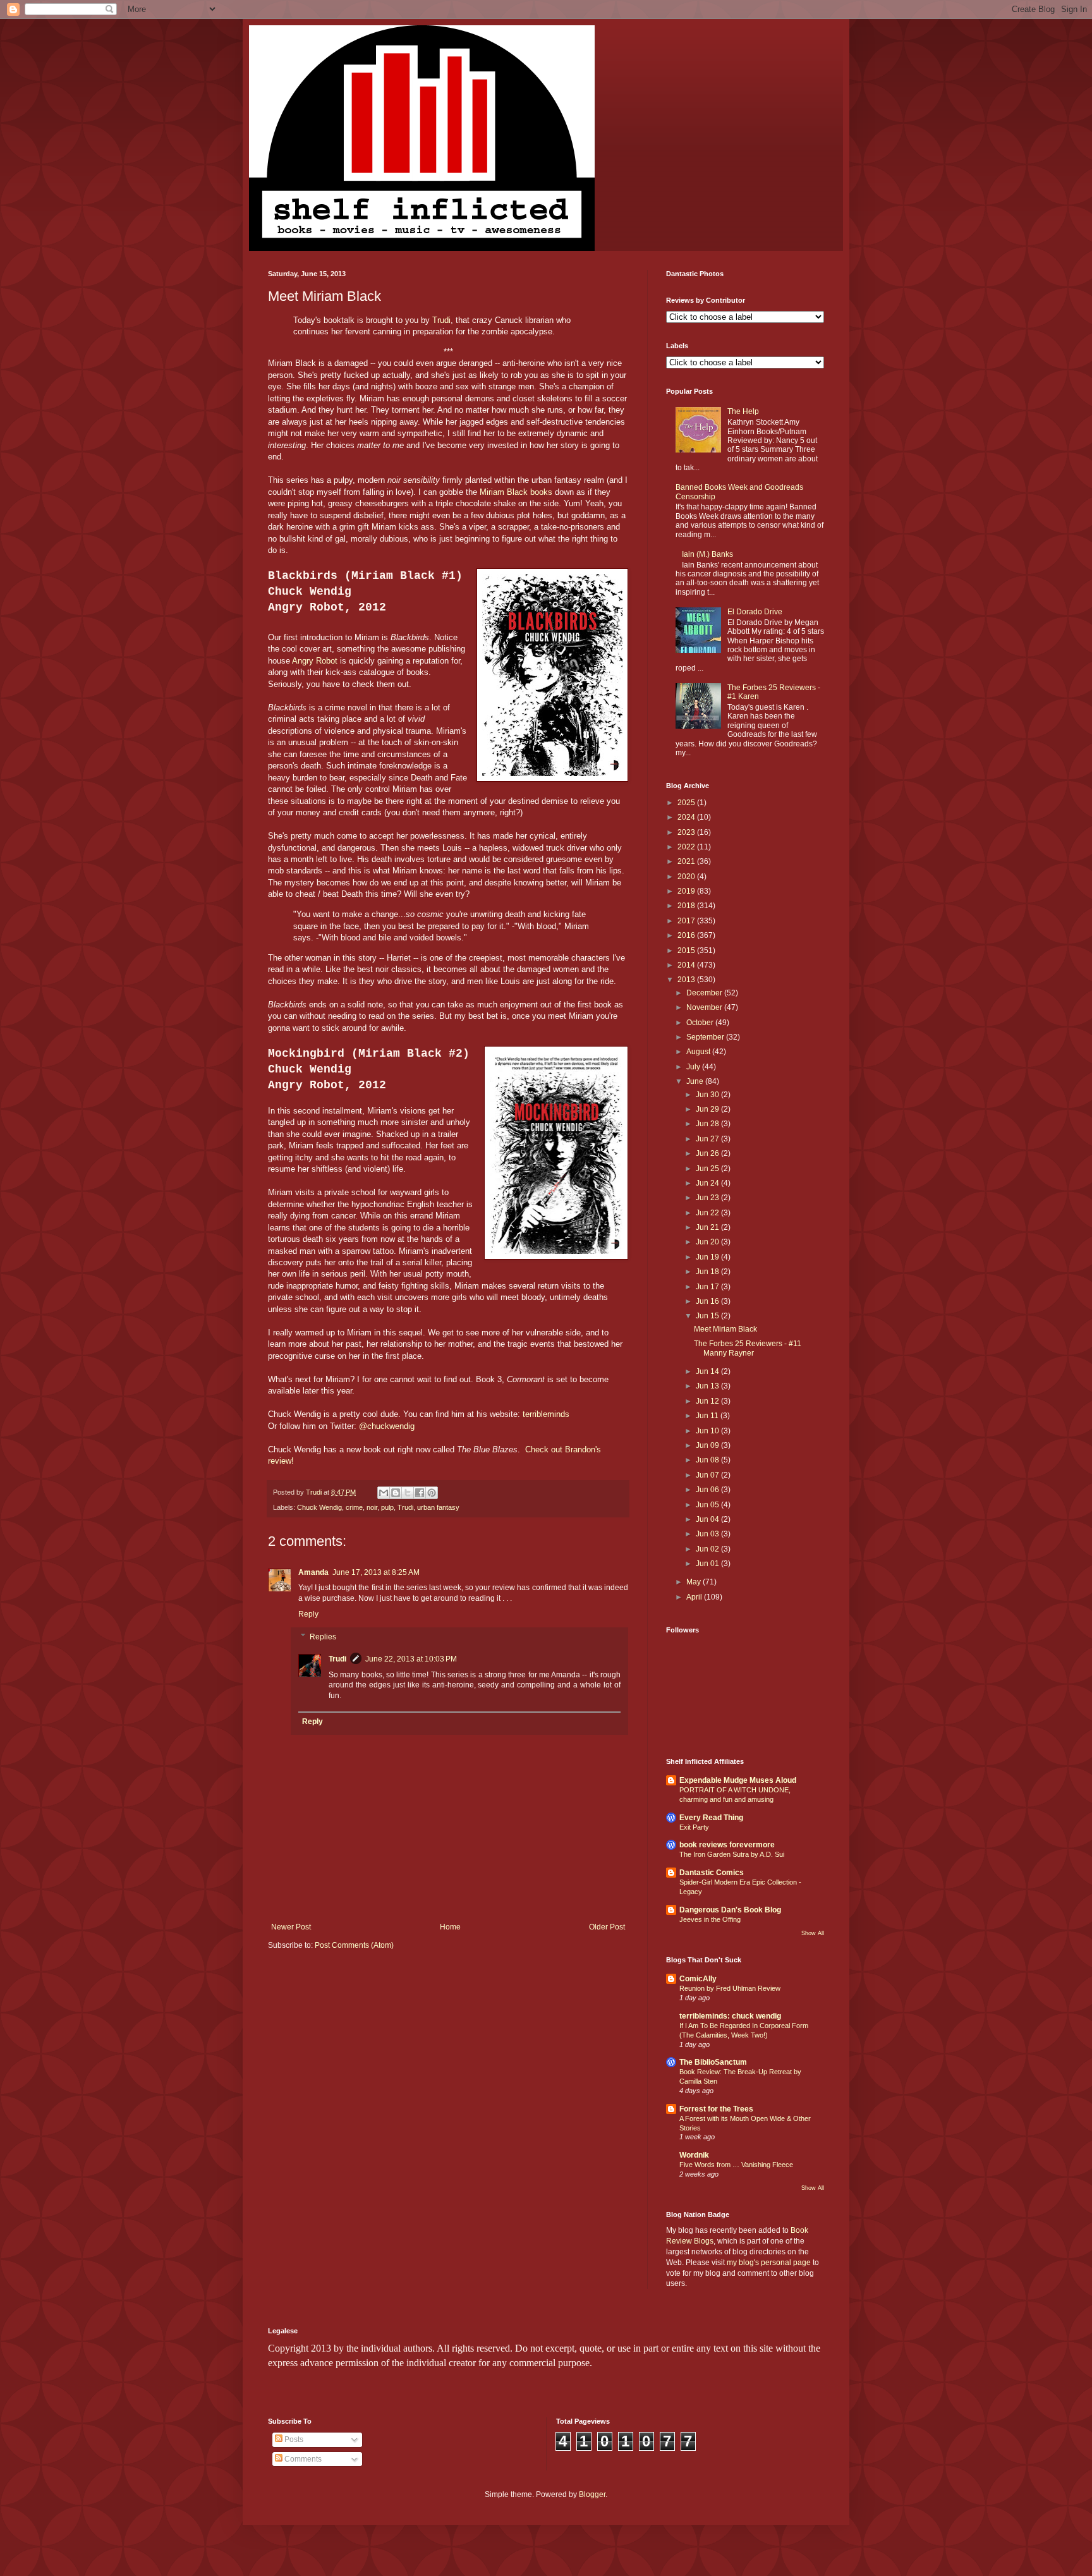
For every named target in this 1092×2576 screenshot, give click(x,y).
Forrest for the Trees (716, 2109)
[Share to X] (408, 1493)
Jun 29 (708, 1109)
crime (354, 1507)
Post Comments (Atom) (354, 1945)
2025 (687, 803)
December (705, 993)
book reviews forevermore (727, 1845)
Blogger (592, 2494)
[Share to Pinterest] (432, 1493)
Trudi (441, 320)
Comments (302, 2459)
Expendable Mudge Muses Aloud (738, 1780)
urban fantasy (438, 1507)
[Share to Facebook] (420, 1493)
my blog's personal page (769, 2263)
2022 (687, 847)
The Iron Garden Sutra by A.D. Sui (732, 1854)
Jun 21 (708, 1227)
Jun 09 (708, 1445)
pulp (387, 1507)
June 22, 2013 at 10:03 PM (411, 1659)
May (695, 1582)
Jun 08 (708, 1460)
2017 (687, 921)
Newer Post (291, 1927)
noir (372, 1507)
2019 (687, 891)
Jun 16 (708, 1301)
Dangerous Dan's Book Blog (730, 1910)
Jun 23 (708, 1198)
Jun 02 (708, 1549)
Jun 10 (708, 1431)
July (694, 1067)
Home (450, 1927)
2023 (687, 832)
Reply (308, 1614)
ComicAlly (698, 1979)
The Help (743, 411)
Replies (323, 1637)
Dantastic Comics (712, 1873)
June (696, 1081)
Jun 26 (708, 1153)
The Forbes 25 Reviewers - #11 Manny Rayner (748, 1348)
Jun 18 (708, 1272)
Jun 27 (708, 1139)
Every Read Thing (711, 1818)
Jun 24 (708, 1183)
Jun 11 (708, 1416)
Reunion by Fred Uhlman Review (730, 1988)
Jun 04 (708, 1519)
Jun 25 (708, 1169)
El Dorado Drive (755, 612)
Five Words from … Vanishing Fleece (736, 2165)
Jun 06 (708, 1490)
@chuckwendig (388, 1426)
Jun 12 (708, 1401)
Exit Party (694, 1827)
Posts (293, 2439)
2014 (687, 965)
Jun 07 (708, 1475)
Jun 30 (708, 1095)
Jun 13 (708, 1386)
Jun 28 (708, 1124)
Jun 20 (708, 1242)
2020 (687, 877)
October (701, 1023)
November (705, 1007)
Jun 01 (708, 1564)
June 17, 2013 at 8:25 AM (376, 1572)
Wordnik (694, 2155)
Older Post (607, 1927)
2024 (687, 817)
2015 (687, 951)
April (695, 1597)
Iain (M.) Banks (707, 554)
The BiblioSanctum (713, 2062)
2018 (687, 906)
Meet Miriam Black (725, 1329)
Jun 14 (708, 1371)
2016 (687, 935)
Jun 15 (708, 1316)
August (699, 1052)
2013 (687, 980)
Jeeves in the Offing (710, 1919)
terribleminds (546, 1414)
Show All (813, 1933)
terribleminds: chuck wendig (730, 2016)
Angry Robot (315, 661)
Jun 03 (708, 1534)
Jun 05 (708, 1505)
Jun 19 (708, 1257)
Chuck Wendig (319, 1507)
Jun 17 (708, 1287)
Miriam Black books (516, 492)
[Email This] (384, 1493)
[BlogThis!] (396, 1493)
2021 (687, 861)
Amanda (313, 1572)
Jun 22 (708, 1213)
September (706, 1037)
